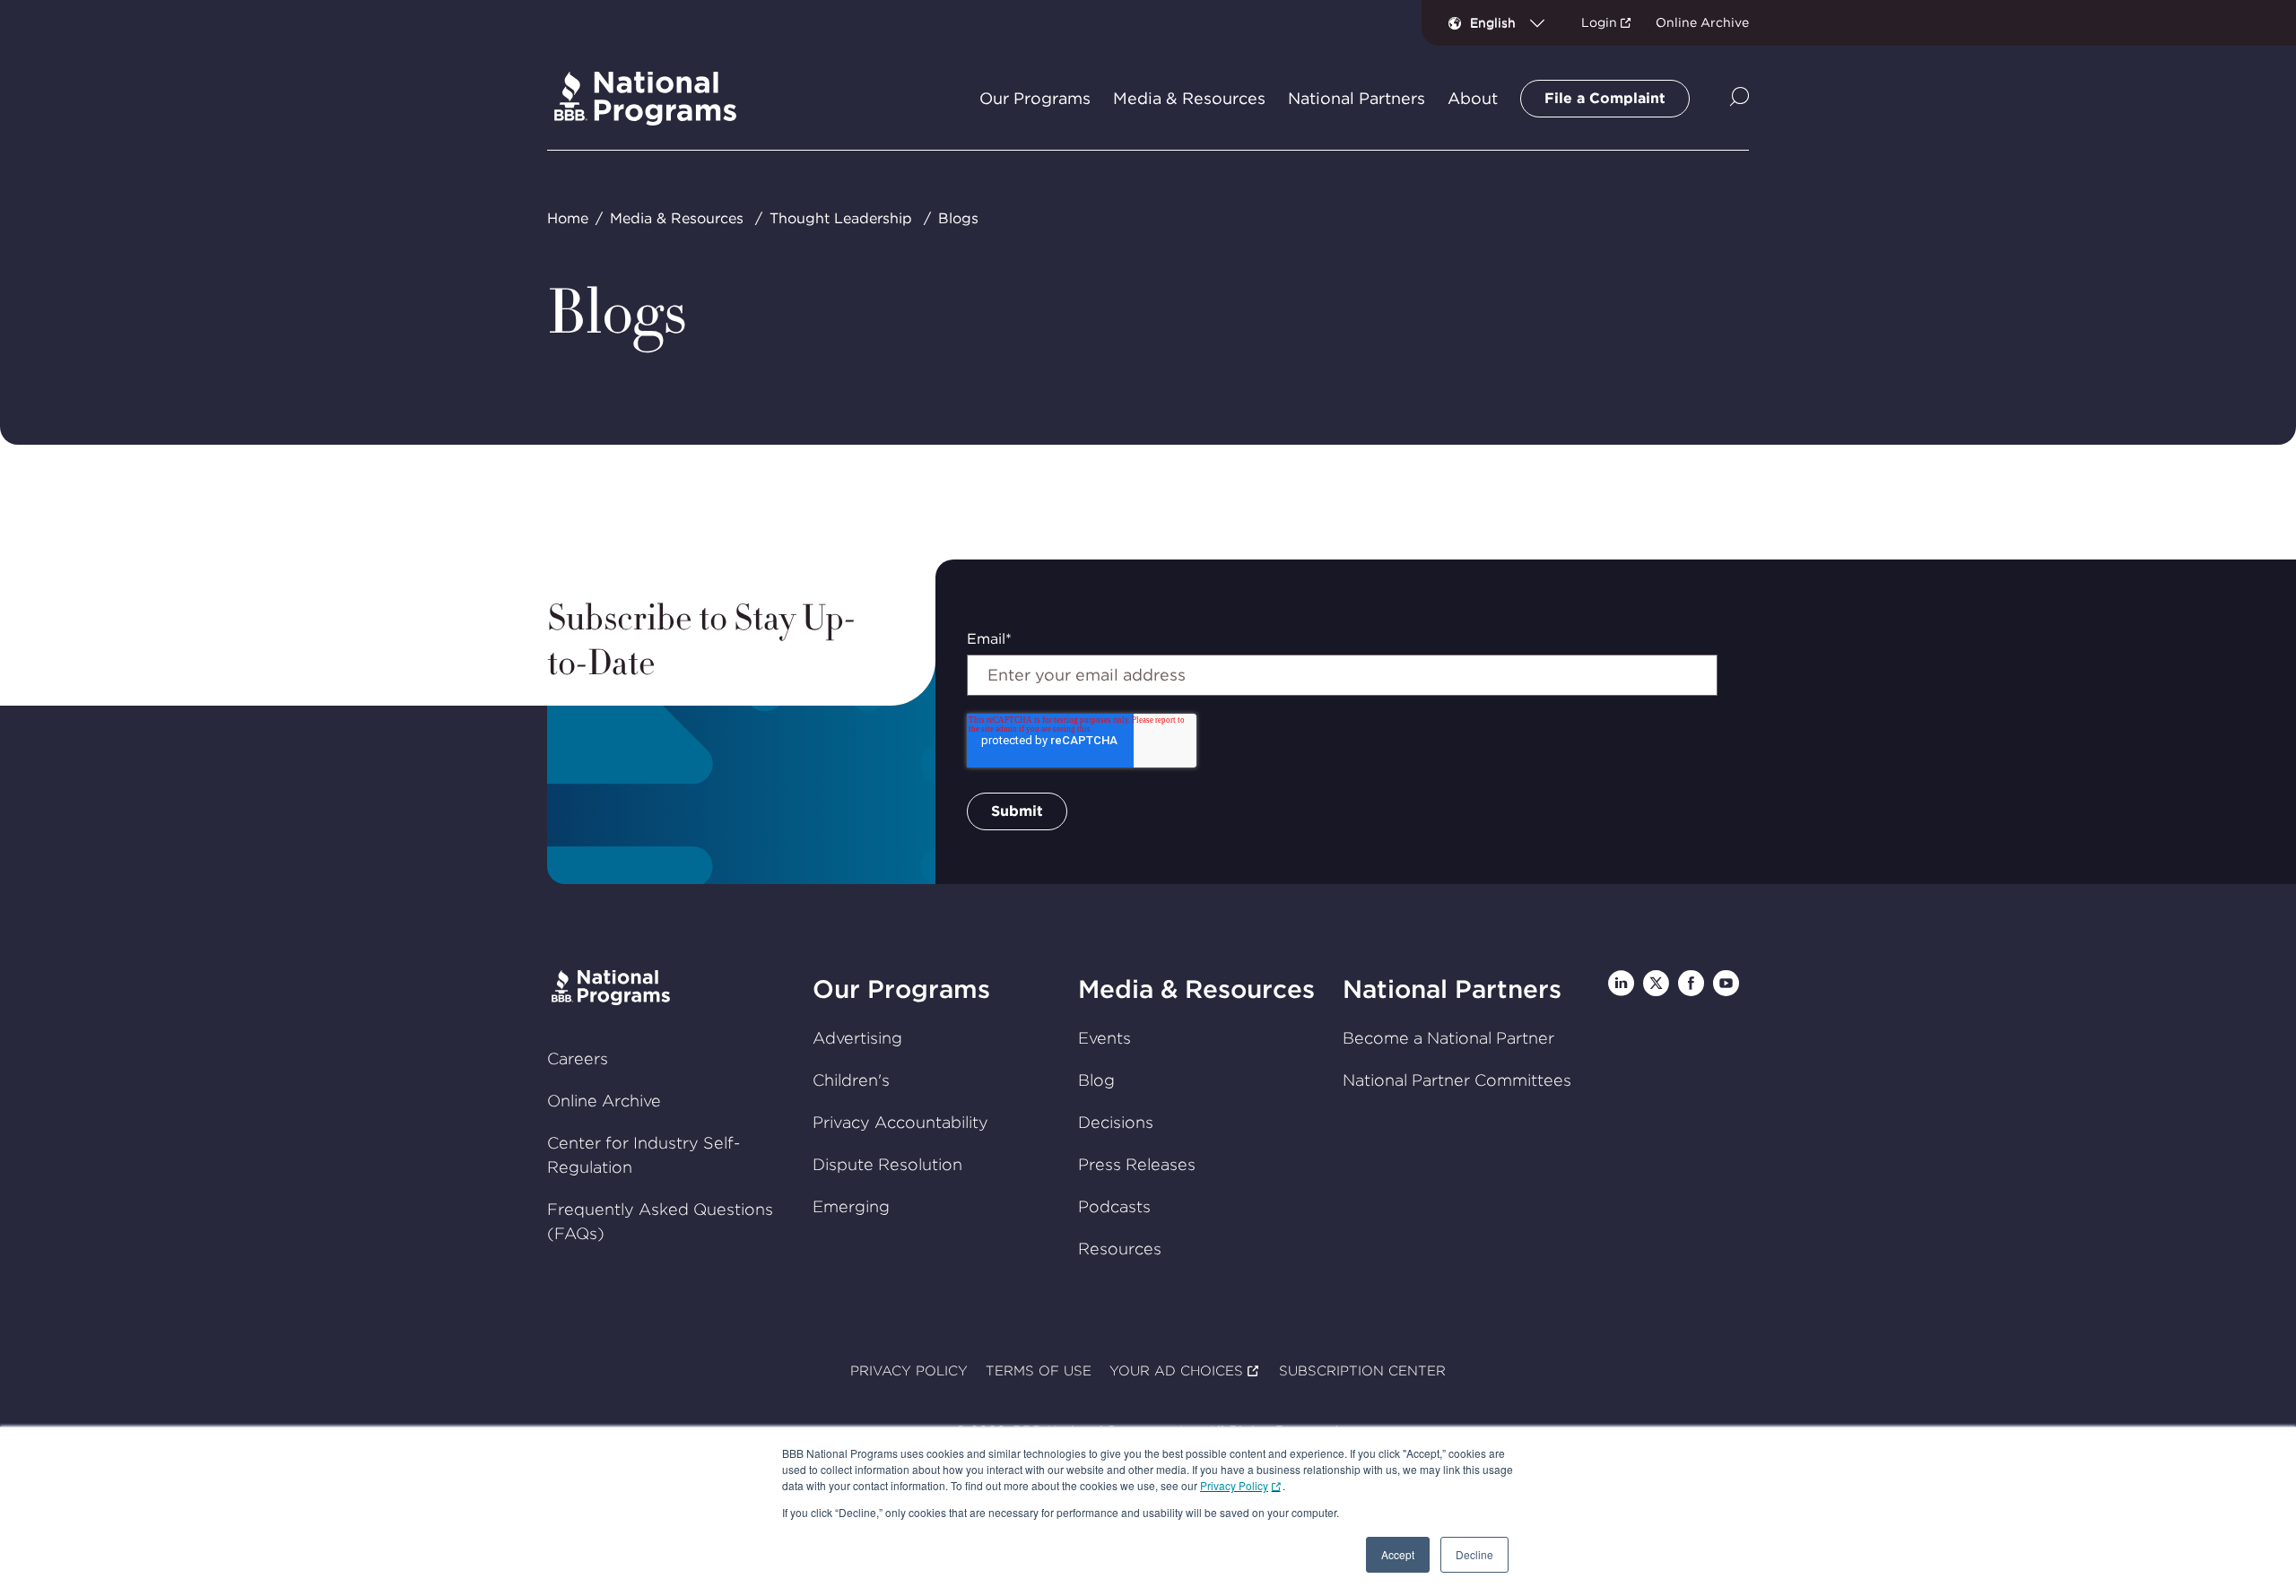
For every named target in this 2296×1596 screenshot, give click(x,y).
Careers (578, 1058)
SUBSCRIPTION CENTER (1362, 1371)
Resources (1120, 1249)
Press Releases (1137, 1164)
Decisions (1116, 1122)
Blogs (958, 218)
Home (568, 218)
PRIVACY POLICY (909, 1371)
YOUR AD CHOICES (1176, 1371)
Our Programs (901, 989)
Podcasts (1114, 1206)
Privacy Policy (1234, 1485)
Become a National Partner (1448, 1038)
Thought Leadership (841, 218)
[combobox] (1514, 22)
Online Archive (1702, 22)
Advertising (857, 1038)
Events (1105, 1038)
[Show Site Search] (1739, 98)
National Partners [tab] (1357, 99)
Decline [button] (1474, 1554)
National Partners (1452, 989)
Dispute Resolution (887, 1164)
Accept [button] (1398, 1554)
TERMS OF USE (1039, 1371)
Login (1599, 22)
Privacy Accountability (900, 1122)
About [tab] (1473, 99)
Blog (1096, 1080)
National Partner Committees (1457, 1080)
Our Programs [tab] (1035, 99)
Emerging (851, 1206)
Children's (851, 1080)
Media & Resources (677, 218)
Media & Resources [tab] (1189, 99)
